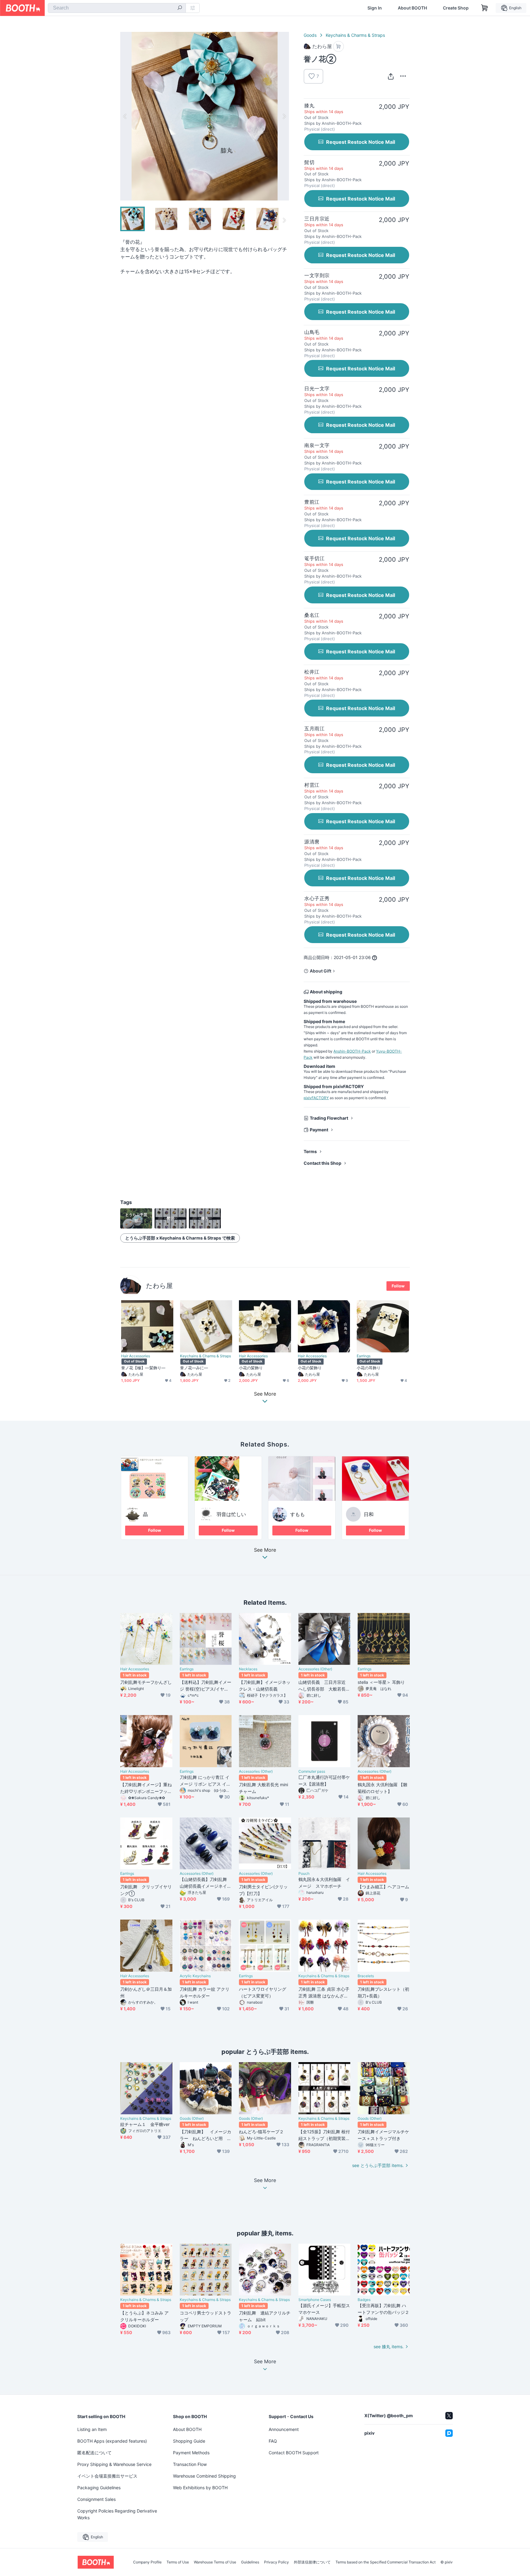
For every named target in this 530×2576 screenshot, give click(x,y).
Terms (310, 1151)
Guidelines (250, 2562)
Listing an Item (92, 2429)
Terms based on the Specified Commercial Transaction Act (386, 2562)
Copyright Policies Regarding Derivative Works (117, 2514)
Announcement (284, 2429)
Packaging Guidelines (99, 2488)
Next (284, 116)
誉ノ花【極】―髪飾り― (143, 1368)
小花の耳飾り (369, 1368)
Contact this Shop (323, 1163)
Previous (125, 116)
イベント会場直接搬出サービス (107, 2476)
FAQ (273, 2441)
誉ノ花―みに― (194, 1368)
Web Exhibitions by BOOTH (200, 2488)
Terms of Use (178, 2562)
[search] (180, 8)
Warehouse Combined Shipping (204, 2476)
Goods (310, 35)
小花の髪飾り (251, 1368)
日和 (369, 1514)
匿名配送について (94, 2453)
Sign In (375, 8)
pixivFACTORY (316, 1098)
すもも (298, 1514)
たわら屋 (159, 1286)
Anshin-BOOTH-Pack (352, 1051)
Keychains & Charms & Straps (355, 35)
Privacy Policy (277, 2562)
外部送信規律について (312, 2562)
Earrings (364, 1356)
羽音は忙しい (231, 1514)
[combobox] (117, 8)
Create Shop (456, 8)
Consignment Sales (96, 2499)
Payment (319, 1130)
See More (265, 1550)
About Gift (321, 971)
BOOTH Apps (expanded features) (112, 2441)
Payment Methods (191, 2453)
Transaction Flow (190, 2464)
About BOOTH (412, 8)
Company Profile (147, 2562)
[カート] (338, 46)
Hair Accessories (136, 1356)
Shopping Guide (189, 2441)
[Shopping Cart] (485, 8)
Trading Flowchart (329, 1118)
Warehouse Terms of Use (215, 2562)
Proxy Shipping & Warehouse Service (114, 2464)
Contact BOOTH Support (294, 2453)
